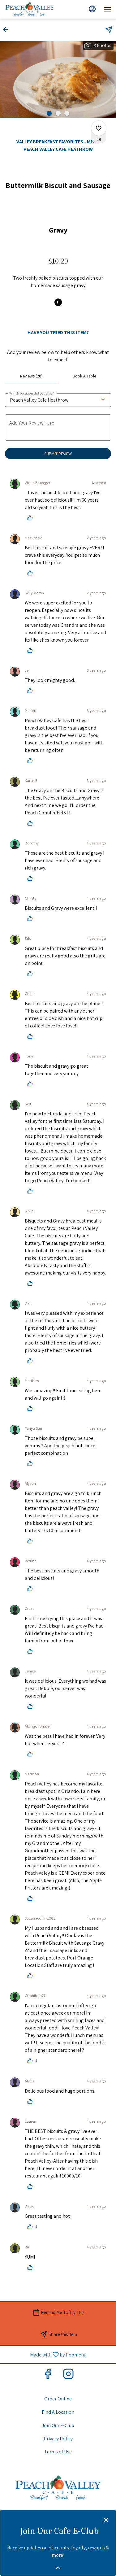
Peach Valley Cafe (58, 2488)
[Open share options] (109, 30)
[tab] (32, 376)
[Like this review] (32, 518)
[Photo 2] (58, 113)
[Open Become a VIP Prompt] (58, 2568)
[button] (7, 29)
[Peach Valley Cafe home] (36, 9)
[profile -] (92, 9)
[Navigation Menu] (108, 9)
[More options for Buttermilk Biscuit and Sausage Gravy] (99, 128)
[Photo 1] (49, 113)
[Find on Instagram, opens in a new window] (68, 2375)
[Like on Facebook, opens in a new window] (48, 2375)
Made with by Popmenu (45, 2354)
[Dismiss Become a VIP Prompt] (106, 2520)
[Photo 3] (67, 113)
